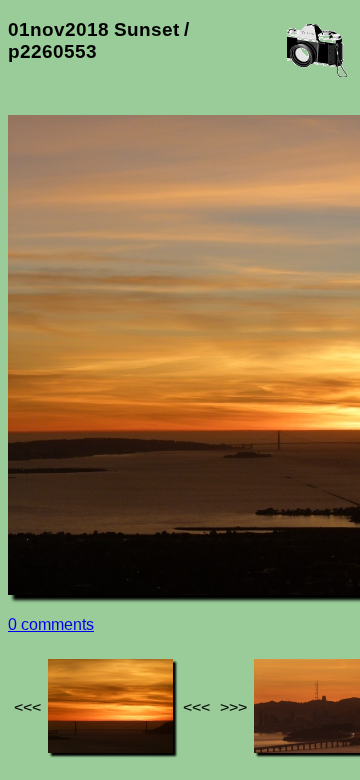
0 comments (51, 624)
